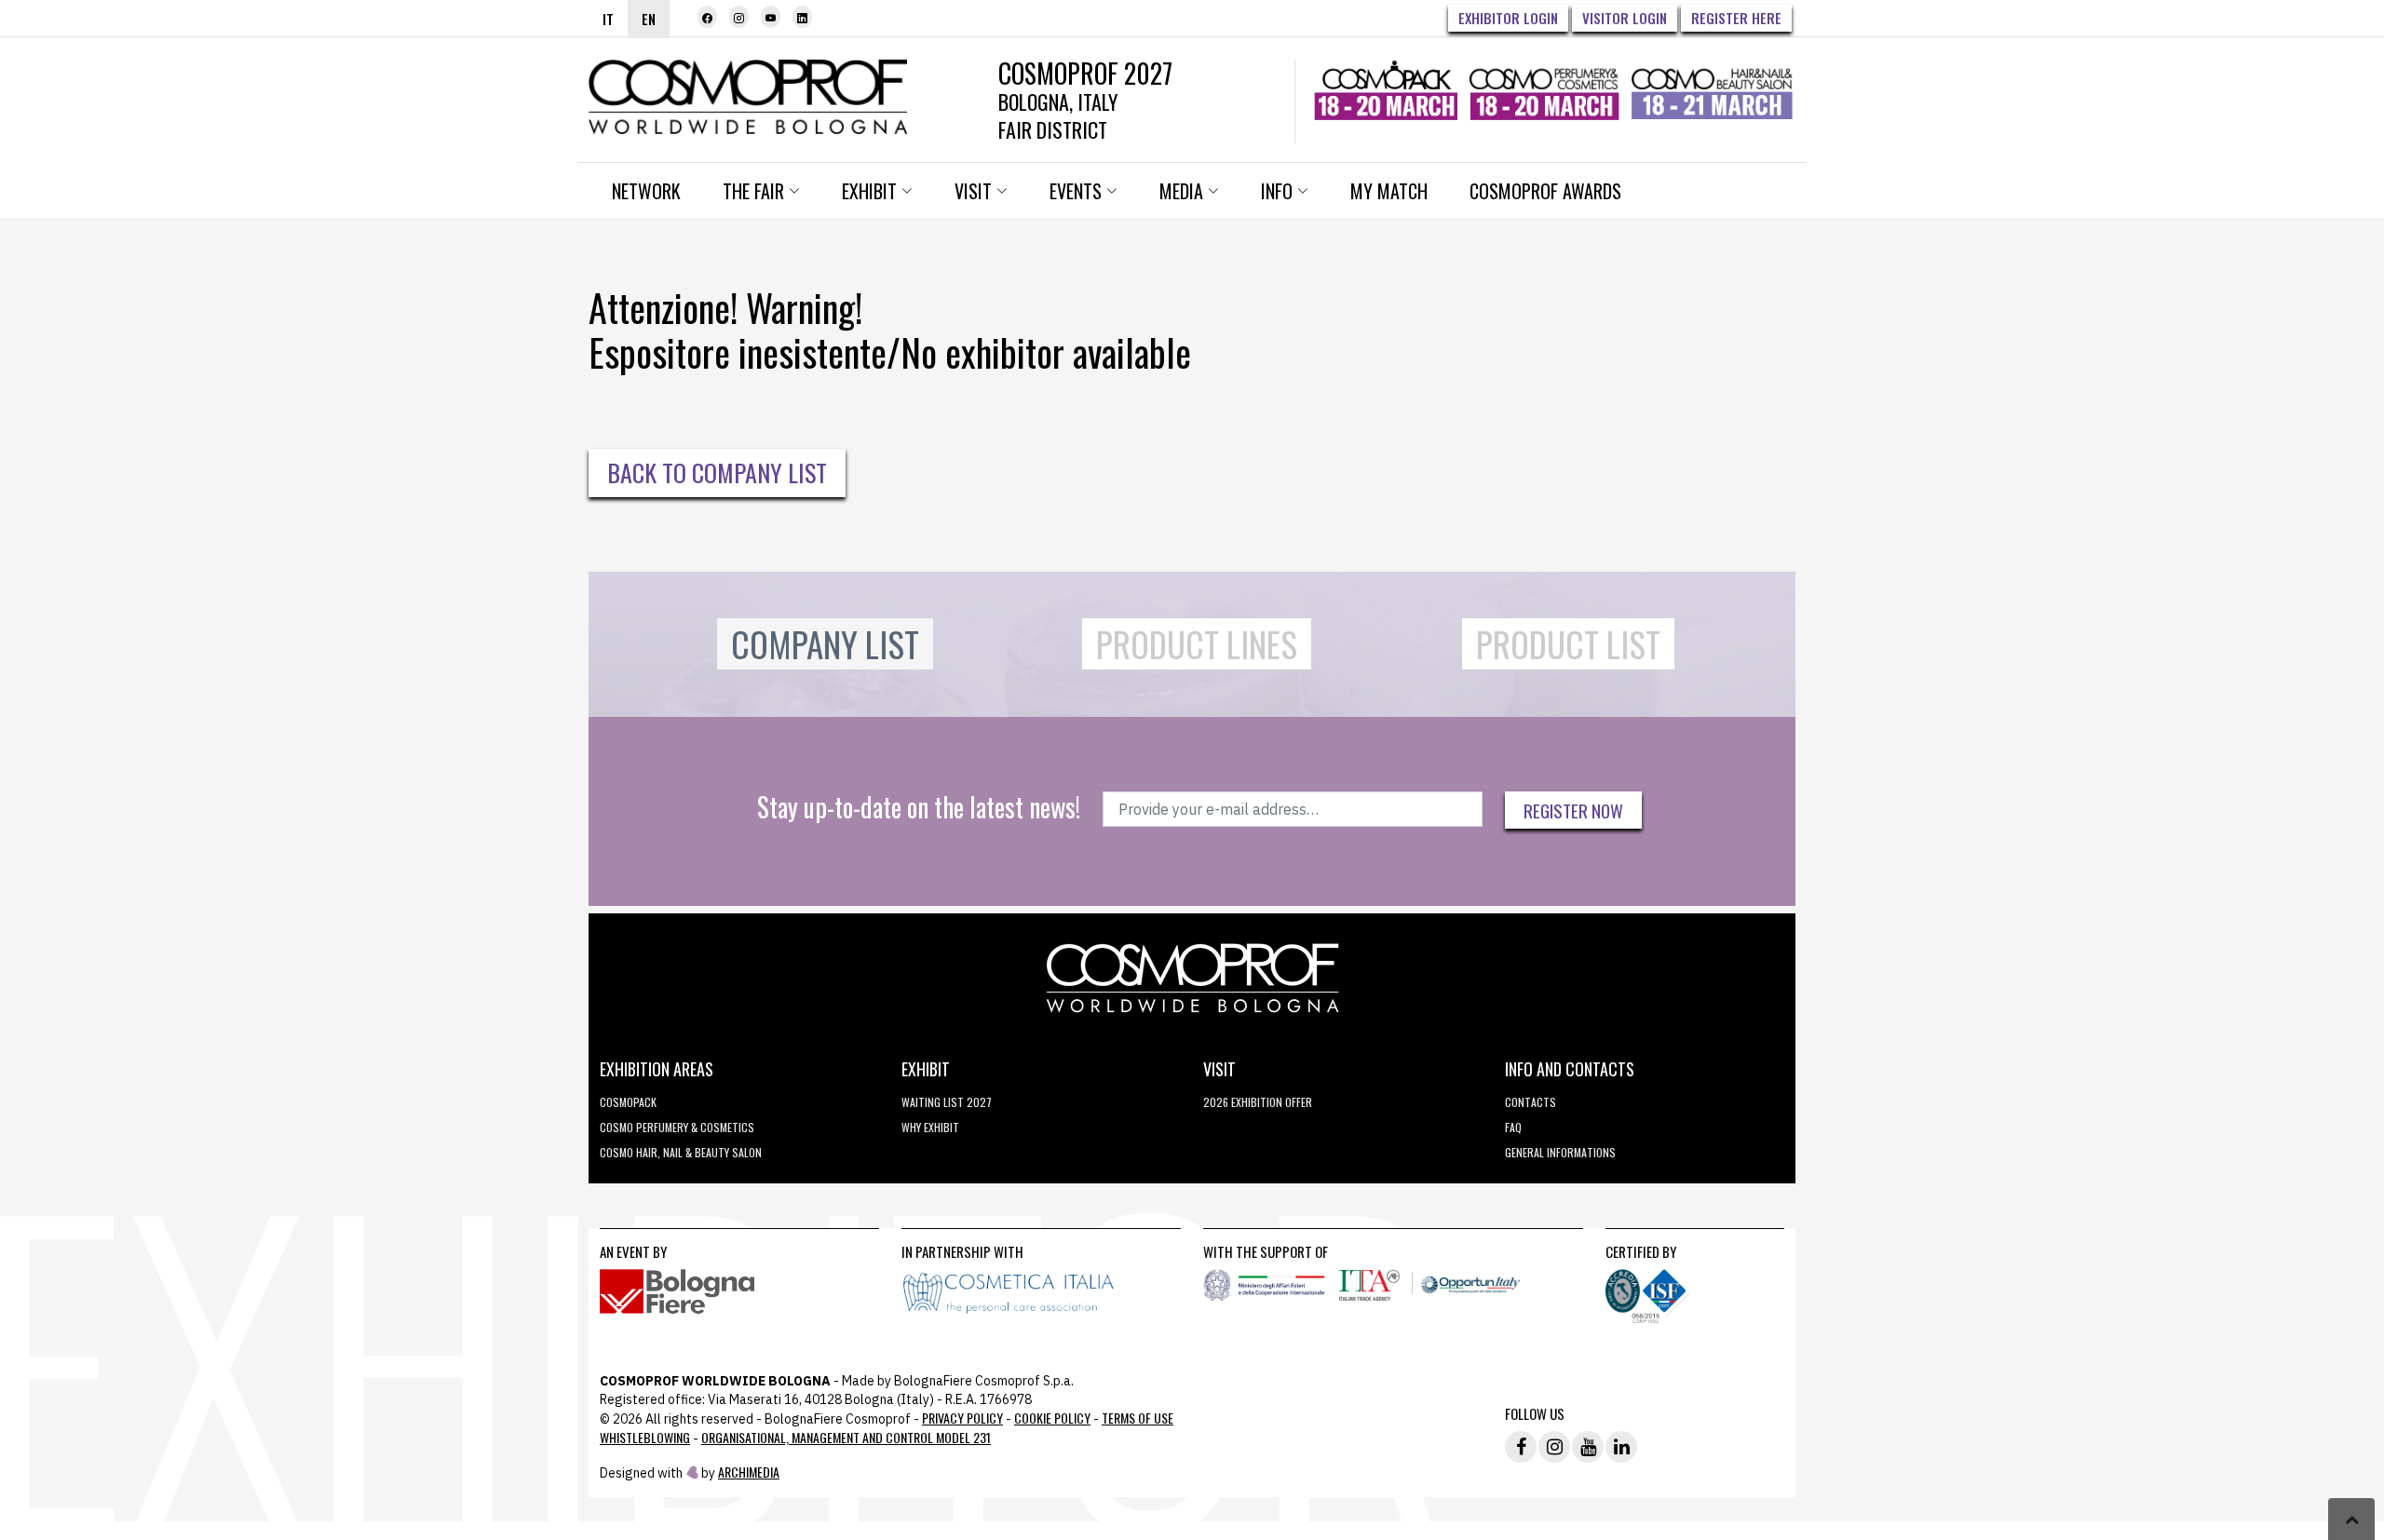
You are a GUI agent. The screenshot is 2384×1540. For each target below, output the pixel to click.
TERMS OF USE (1138, 1418)
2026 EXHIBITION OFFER (1258, 1102)
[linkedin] (802, 17)
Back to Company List (717, 473)
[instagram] (739, 17)
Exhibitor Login (1508, 18)
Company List (825, 644)
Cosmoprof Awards (1545, 191)
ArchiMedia (749, 1472)
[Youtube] (771, 17)
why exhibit (930, 1127)
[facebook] (707, 17)
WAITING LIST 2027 (947, 1102)
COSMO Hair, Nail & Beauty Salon (681, 1152)
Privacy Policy (962, 1418)
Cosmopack (628, 1102)
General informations (1560, 1152)
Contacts (1531, 1102)
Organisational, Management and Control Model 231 (846, 1437)
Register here (1736, 18)
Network (646, 191)
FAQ (1513, 1127)
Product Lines (1197, 644)
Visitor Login (1625, 18)
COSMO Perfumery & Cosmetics (677, 1127)
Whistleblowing (645, 1437)
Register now (1573, 810)
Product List (1568, 644)
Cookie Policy (1052, 1418)
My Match (1389, 191)
